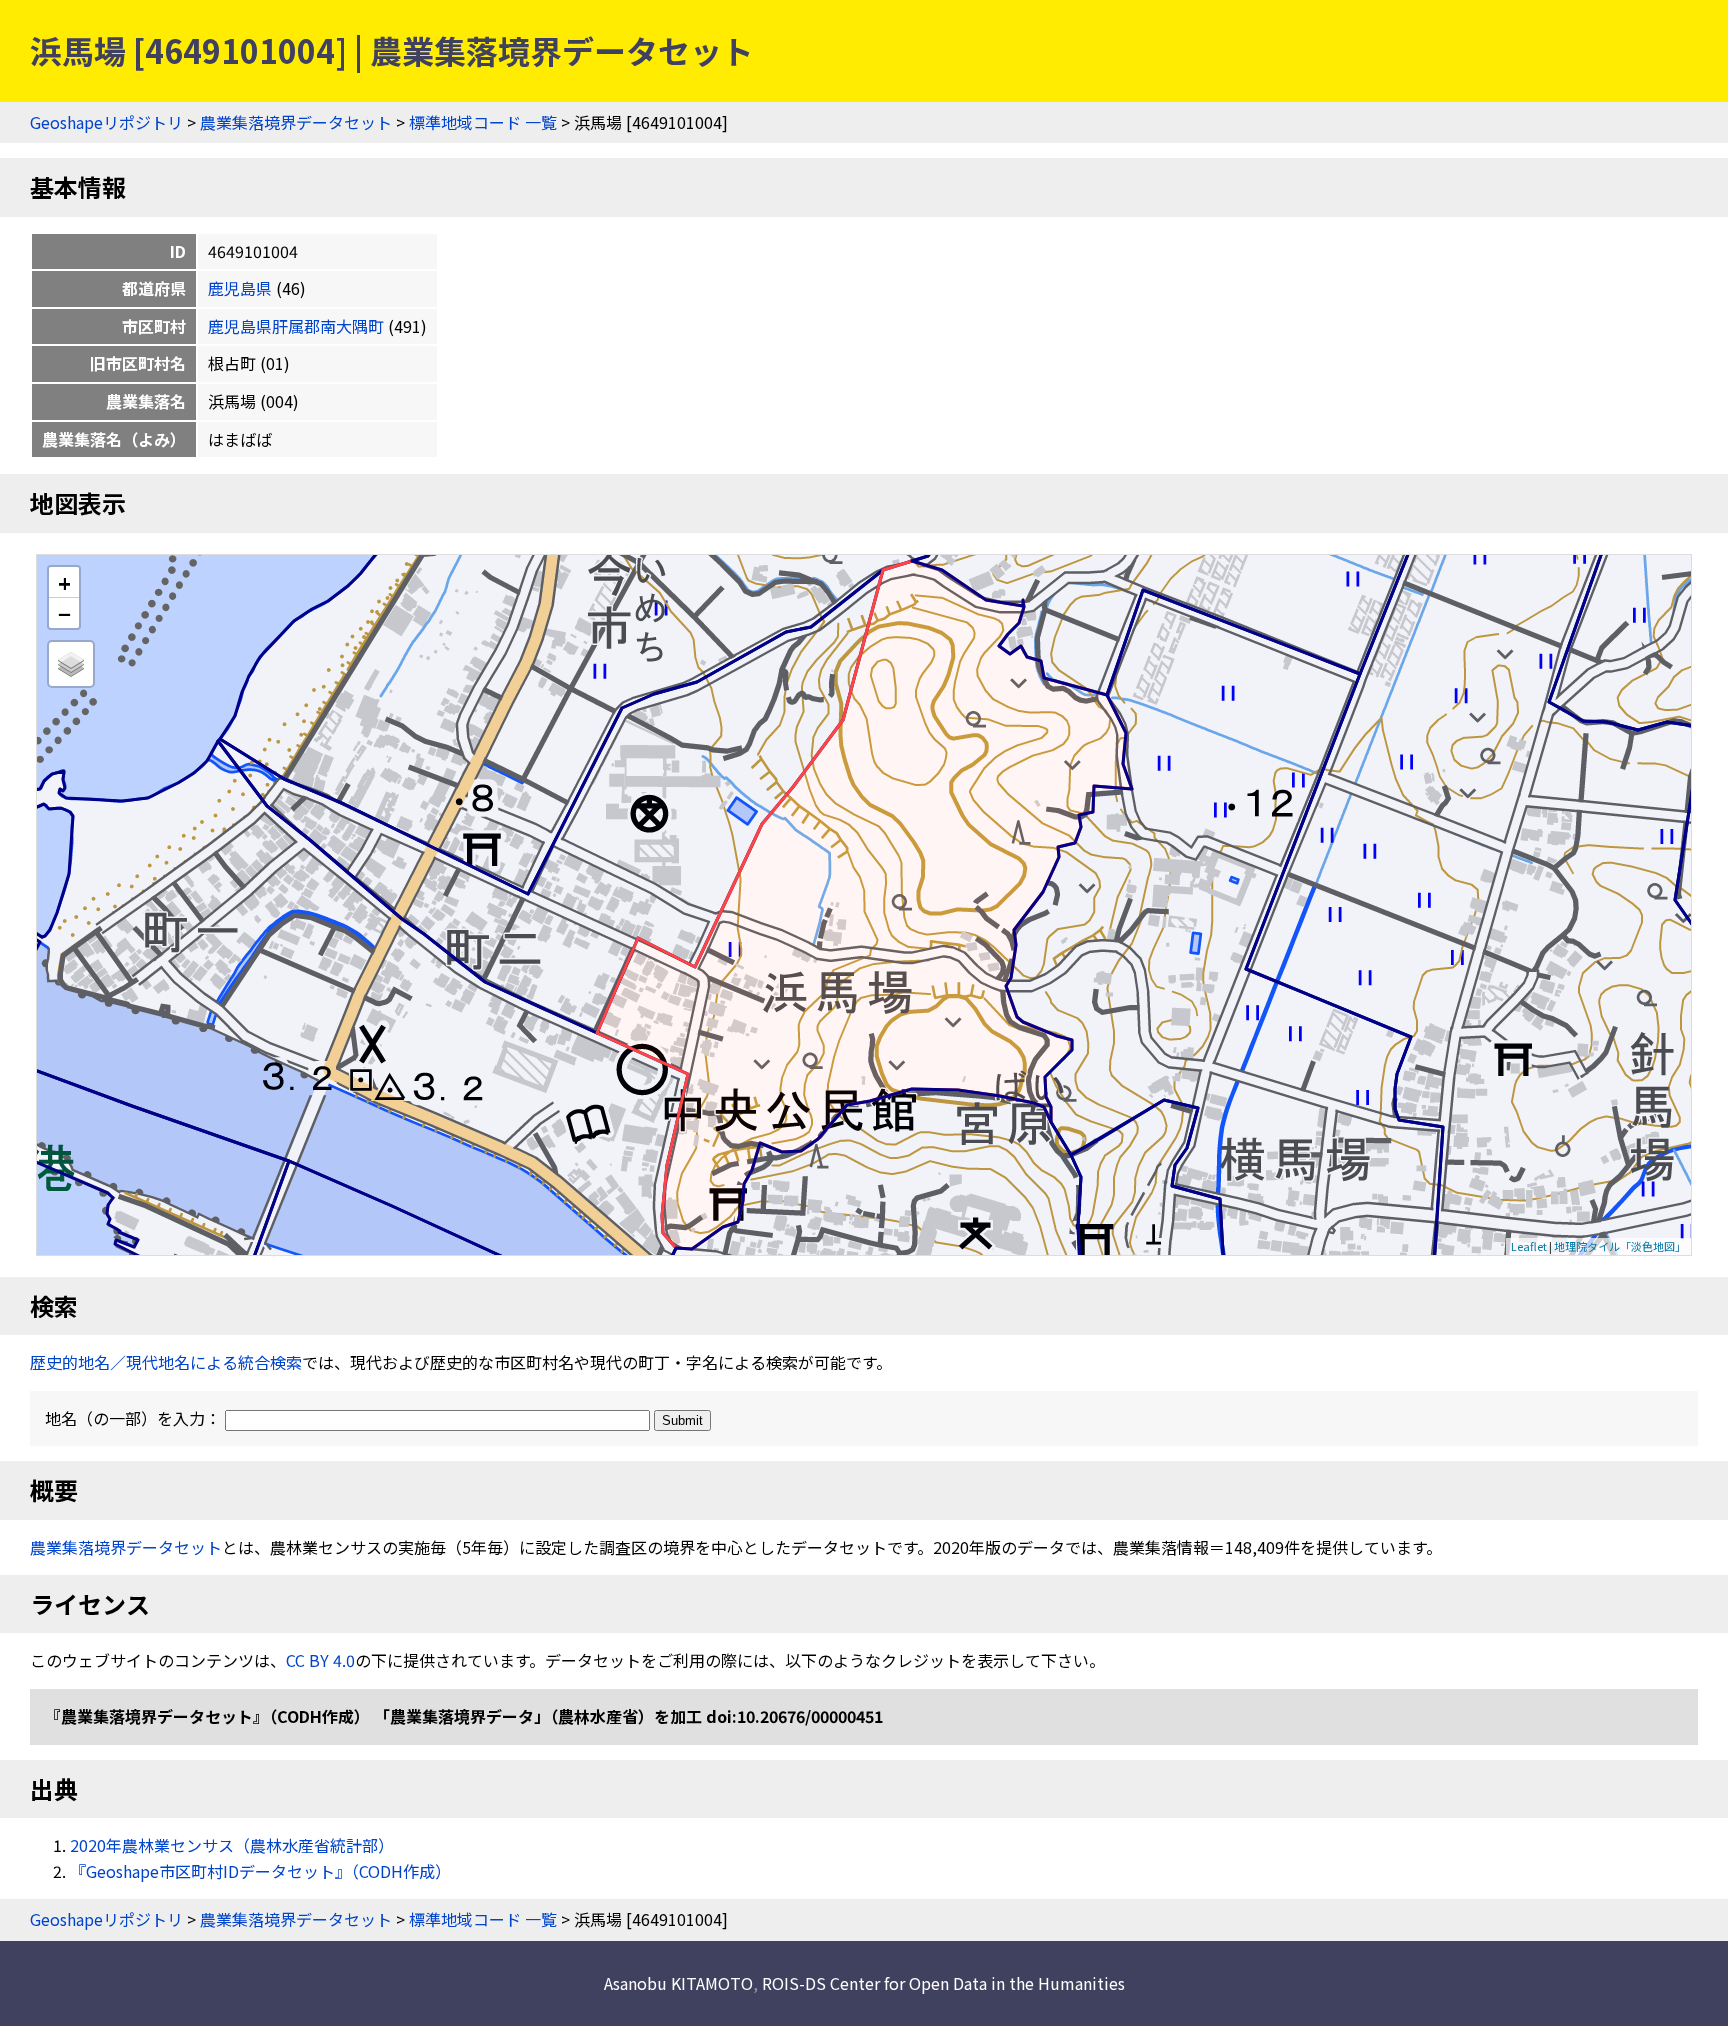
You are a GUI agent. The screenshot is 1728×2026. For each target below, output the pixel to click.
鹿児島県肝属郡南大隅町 (296, 326)
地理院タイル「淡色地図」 (1620, 1246)
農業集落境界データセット (296, 122)
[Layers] (71, 664)
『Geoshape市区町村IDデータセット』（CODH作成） (260, 1871)
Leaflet (1529, 1246)
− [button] (64, 613)
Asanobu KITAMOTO (678, 1983)
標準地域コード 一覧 (483, 122)
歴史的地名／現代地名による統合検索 (166, 1362)
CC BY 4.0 (320, 1660)
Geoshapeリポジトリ (106, 122)
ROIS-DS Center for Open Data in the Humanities (943, 1983)
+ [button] (64, 582)
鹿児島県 (240, 288)
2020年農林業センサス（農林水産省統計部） (232, 1845)
